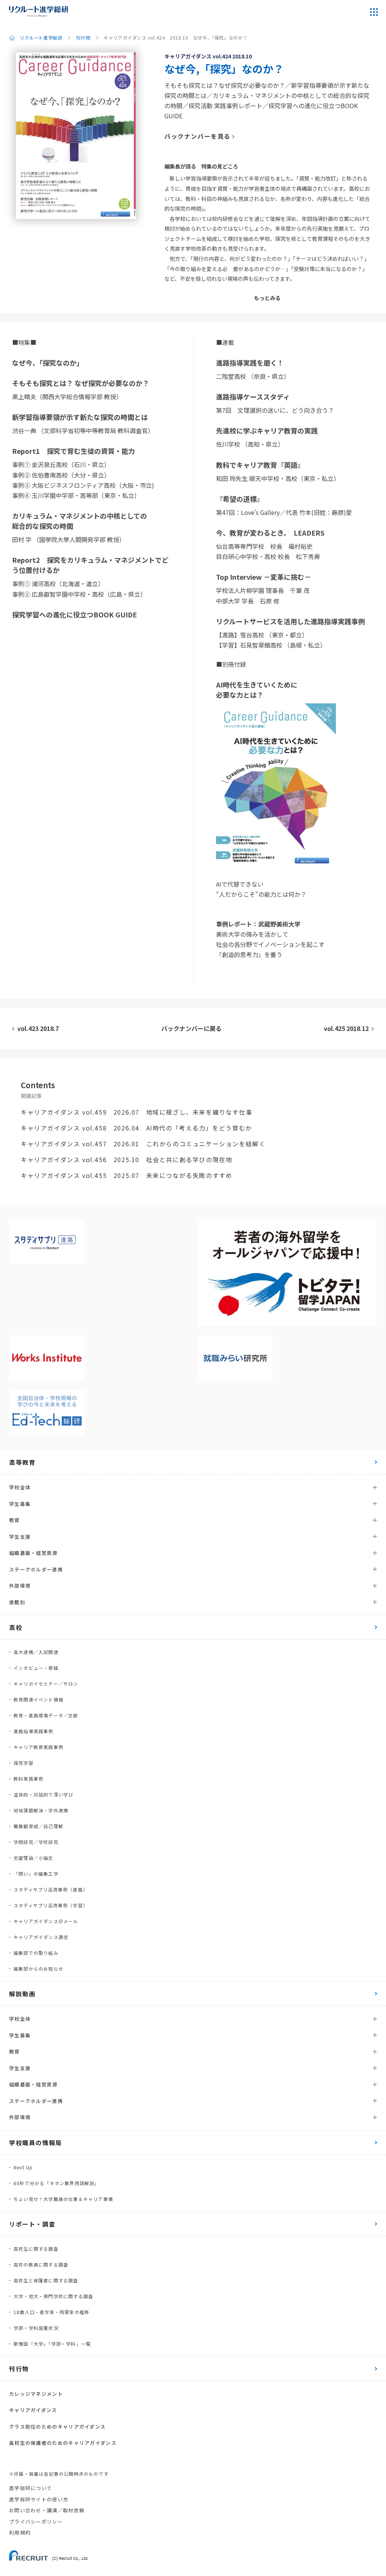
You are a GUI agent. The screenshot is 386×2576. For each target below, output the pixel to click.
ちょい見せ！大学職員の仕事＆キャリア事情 (63, 2199)
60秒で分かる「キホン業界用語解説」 (57, 2183)
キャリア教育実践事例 (38, 1747)
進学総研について (31, 2488)
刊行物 (83, 38)
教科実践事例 (28, 1779)
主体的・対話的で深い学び (43, 1794)
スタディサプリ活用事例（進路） (51, 1889)
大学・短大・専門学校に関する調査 (53, 2296)
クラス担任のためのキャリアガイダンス (57, 2427)
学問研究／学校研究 (36, 1842)
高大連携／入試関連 (36, 1652)
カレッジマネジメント (36, 2394)
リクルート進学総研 (41, 38)
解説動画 (22, 1994)
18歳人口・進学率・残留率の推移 (51, 2312)
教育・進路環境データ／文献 (46, 1715)
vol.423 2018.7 (38, 1028)
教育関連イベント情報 (38, 1699)
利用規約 (20, 2532)
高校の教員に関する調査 (41, 2264)
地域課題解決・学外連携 (41, 1810)
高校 (16, 1627)
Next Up (23, 2167)
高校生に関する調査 (36, 2249)
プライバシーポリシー (36, 2522)
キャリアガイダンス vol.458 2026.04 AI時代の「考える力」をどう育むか (136, 1128)
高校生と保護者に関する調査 (46, 2280)
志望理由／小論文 (34, 1858)
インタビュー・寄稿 (36, 1668)
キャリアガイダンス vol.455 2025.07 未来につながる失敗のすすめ (126, 1175)
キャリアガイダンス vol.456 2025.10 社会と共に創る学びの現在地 (126, 1159)
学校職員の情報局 (36, 2143)
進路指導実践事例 (34, 1731)
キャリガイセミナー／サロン (46, 1684)
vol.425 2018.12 (346, 1028)
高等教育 (22, 1462)
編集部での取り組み (36, 1953)
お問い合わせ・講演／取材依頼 (47, 2510)
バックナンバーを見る (198, 136)
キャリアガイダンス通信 (41, 1937)
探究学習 (24, 1763)
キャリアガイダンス (33, 2410)
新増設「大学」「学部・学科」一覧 (52, 2344)
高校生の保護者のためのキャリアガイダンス (63, 2443)
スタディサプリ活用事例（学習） (51, 1905)
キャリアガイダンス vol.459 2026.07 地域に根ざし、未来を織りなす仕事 (136, 1112)
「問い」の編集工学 (36, 1874)
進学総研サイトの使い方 (39, 2499)
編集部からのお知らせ (38, 1969)
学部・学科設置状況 (36, 2328)
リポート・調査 (32, 2224)
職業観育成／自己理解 (38, 1826)
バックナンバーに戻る (191, 1028)
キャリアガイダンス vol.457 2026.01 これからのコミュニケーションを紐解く (143, 1144)
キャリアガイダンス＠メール (46, 1921)
